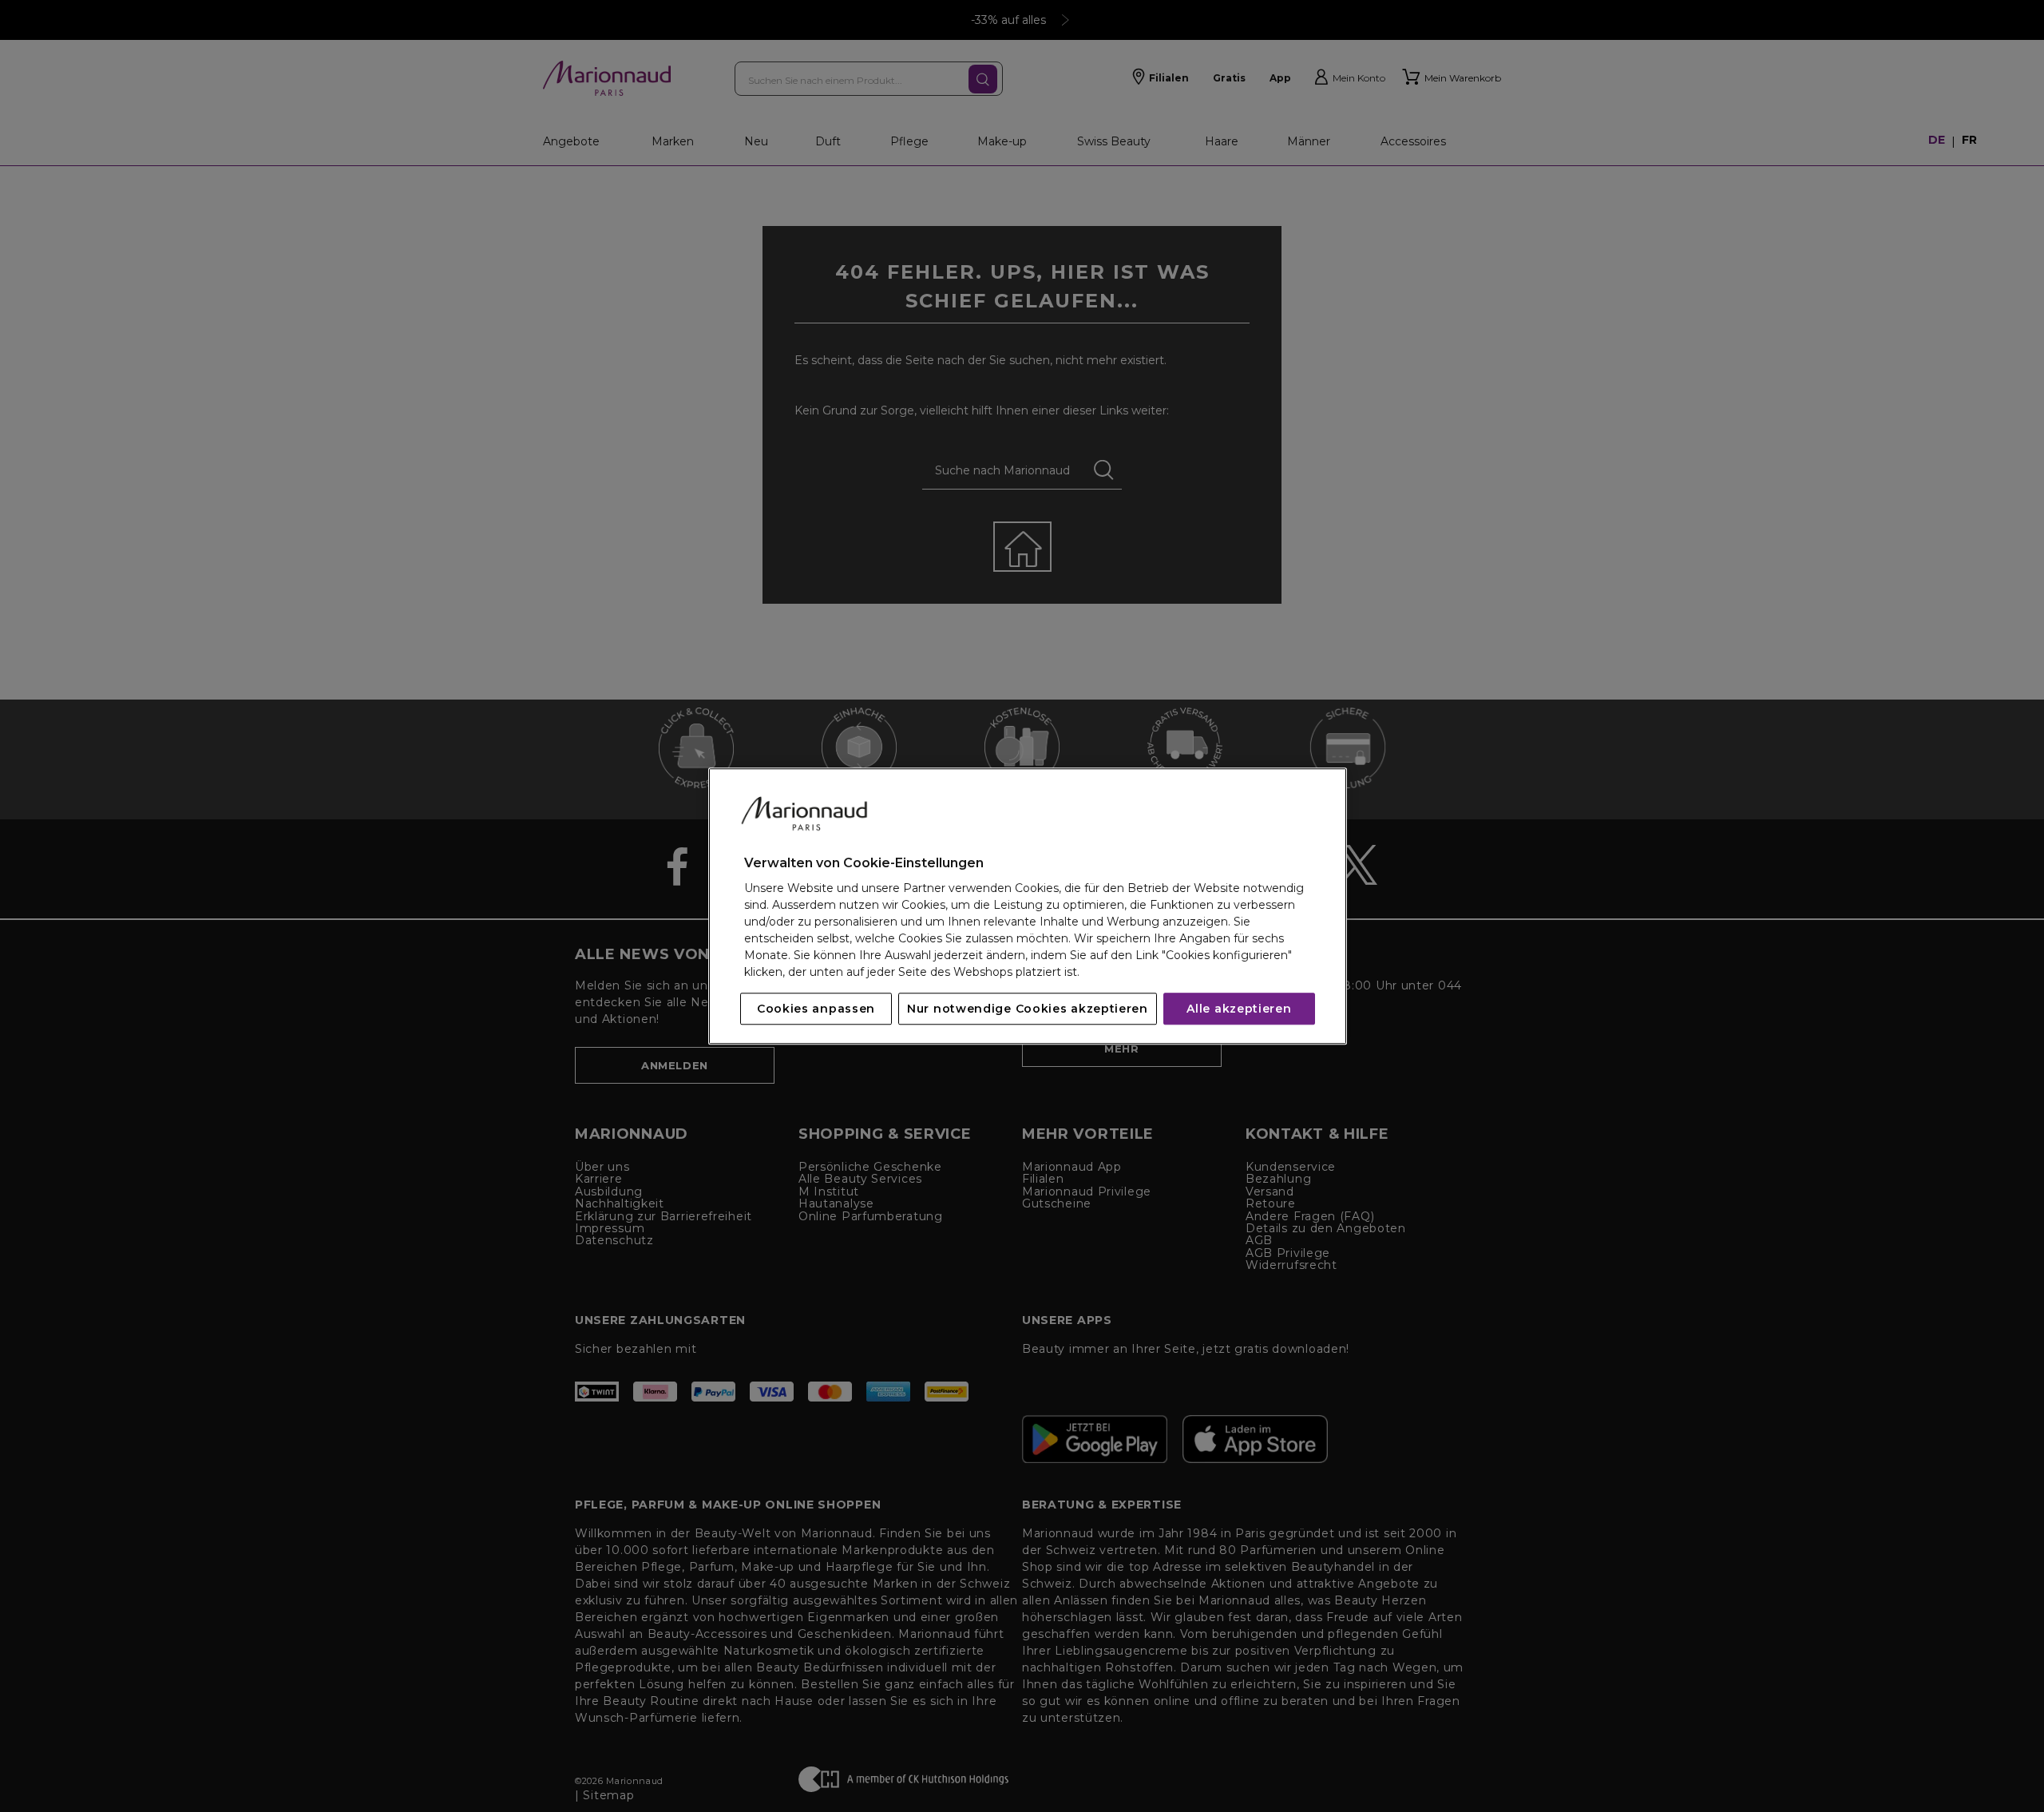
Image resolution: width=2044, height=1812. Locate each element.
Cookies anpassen (816, 1009)
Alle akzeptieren (1239, 1009)
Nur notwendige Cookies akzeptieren (1028, 1009)
